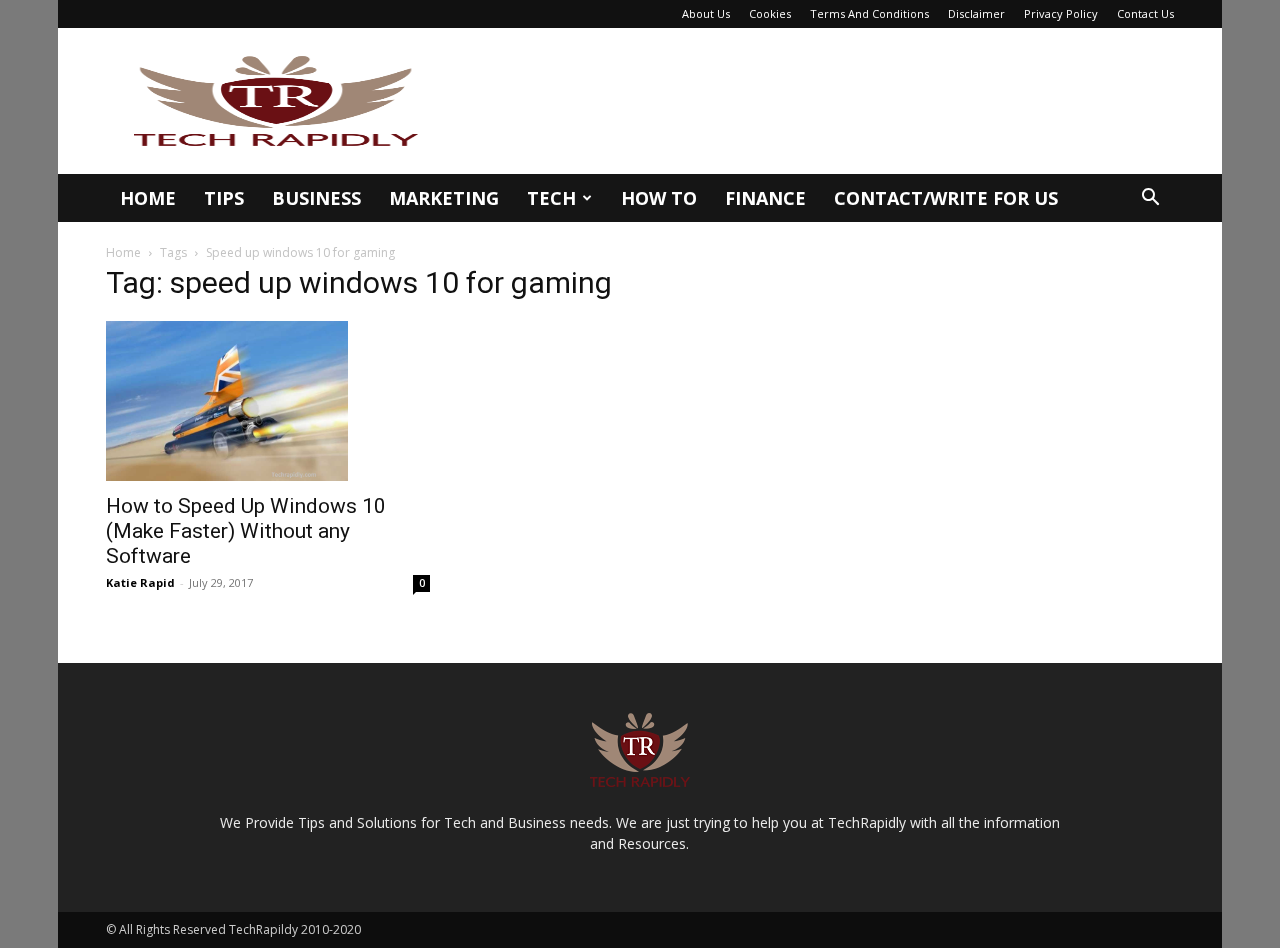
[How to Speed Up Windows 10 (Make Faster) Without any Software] (268, 401)
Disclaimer (976, 13)
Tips (224, 198)
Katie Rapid (140, 582)
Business (316, 198)
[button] (1150, 199)
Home (148, 198)
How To (659, 198)
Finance (765, 198)
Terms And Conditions (869, 13)
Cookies (770, 13)
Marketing (444, 198)
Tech (551, 198)
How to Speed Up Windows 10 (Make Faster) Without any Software (246, 531)
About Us (706, 13)
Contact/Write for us (946, 198)
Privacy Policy (1061, 13)
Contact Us (1145, 13)
